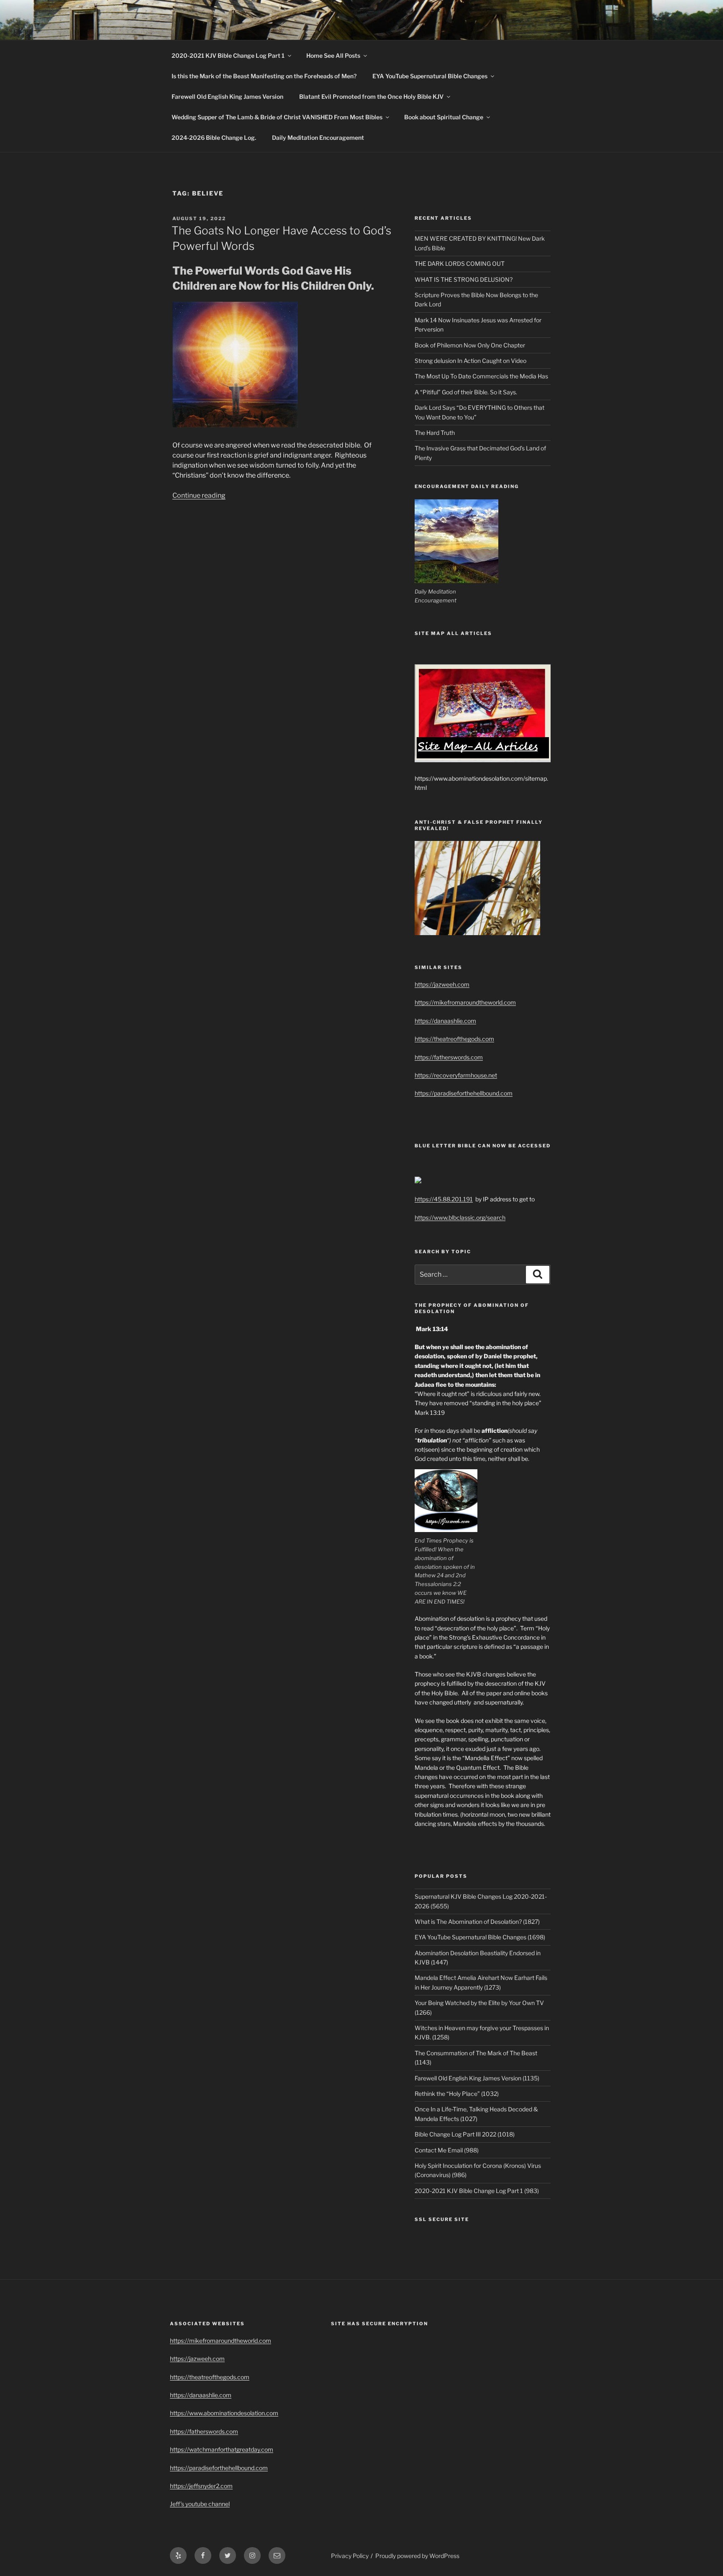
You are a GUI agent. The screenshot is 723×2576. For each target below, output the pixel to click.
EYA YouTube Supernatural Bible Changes (430, 76)
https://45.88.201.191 (444, 1199)
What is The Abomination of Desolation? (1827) (477, 1922)
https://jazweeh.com (442, 984)
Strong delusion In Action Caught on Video (470, 361)
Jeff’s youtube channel (200, 2504)
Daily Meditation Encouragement (318, 138)
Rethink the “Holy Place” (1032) (457, 2094)
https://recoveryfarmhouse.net (456, 1075)
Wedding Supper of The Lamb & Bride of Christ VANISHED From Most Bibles (277, 117)
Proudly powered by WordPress (417, 2556)
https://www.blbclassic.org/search (460, 1217)
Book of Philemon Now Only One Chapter (470, 345)
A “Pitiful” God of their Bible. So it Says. (466, 392)
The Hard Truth (435, 433)
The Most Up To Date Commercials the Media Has (481, 376)
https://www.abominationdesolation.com (224, 2413)
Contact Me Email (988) (447, 2150)
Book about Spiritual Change (444, 117)
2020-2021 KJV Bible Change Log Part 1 (228, 55)
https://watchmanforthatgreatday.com (222, 2449)
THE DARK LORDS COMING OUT (460, 264)
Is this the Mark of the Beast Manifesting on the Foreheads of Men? (264, 76)
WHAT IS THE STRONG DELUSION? (464, 279)
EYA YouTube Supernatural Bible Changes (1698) (480, 1937)
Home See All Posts (333, 55)
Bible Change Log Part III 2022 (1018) (465, 2134)
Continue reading (199, 495)
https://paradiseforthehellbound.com (464, 1093)
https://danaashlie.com (445, 1021)
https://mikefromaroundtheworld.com (465, 1002)
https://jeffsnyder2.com (201, 2486)
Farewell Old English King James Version (227, 96)
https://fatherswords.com (449, 1057)
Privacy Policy (350, 2556)
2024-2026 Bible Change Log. (214, 138)
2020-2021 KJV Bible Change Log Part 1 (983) (477, 2191)
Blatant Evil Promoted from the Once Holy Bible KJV (371, 96)
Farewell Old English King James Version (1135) (477, 2078)
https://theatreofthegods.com (454, 1039)
